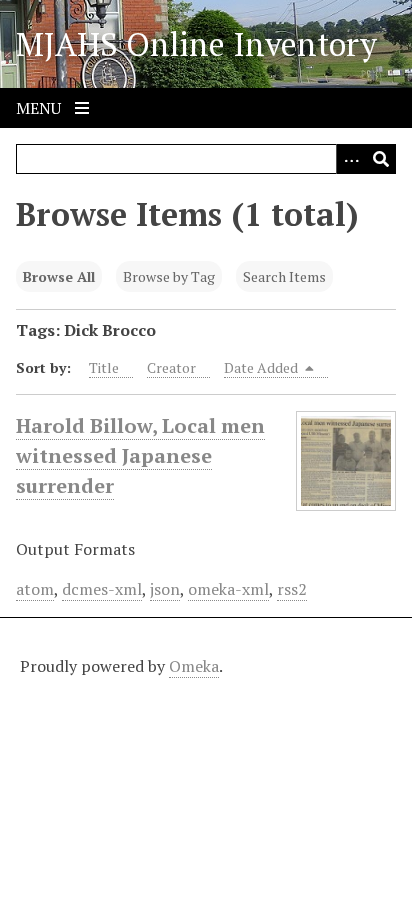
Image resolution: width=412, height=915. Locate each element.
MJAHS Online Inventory (196, 44)
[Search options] (351, 159)
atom (35, 589)
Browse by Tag (169, 276)
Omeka (194, 666)
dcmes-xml (102, 589)
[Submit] (381, 159)
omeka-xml (228, 589)
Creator (171, 367)
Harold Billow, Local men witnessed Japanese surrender (140, 455)
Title (104, 367)
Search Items (284, 276)
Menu (40, 108)
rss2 (292, 589)
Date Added (262, 367)
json (165, 589)
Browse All (59, 276)
